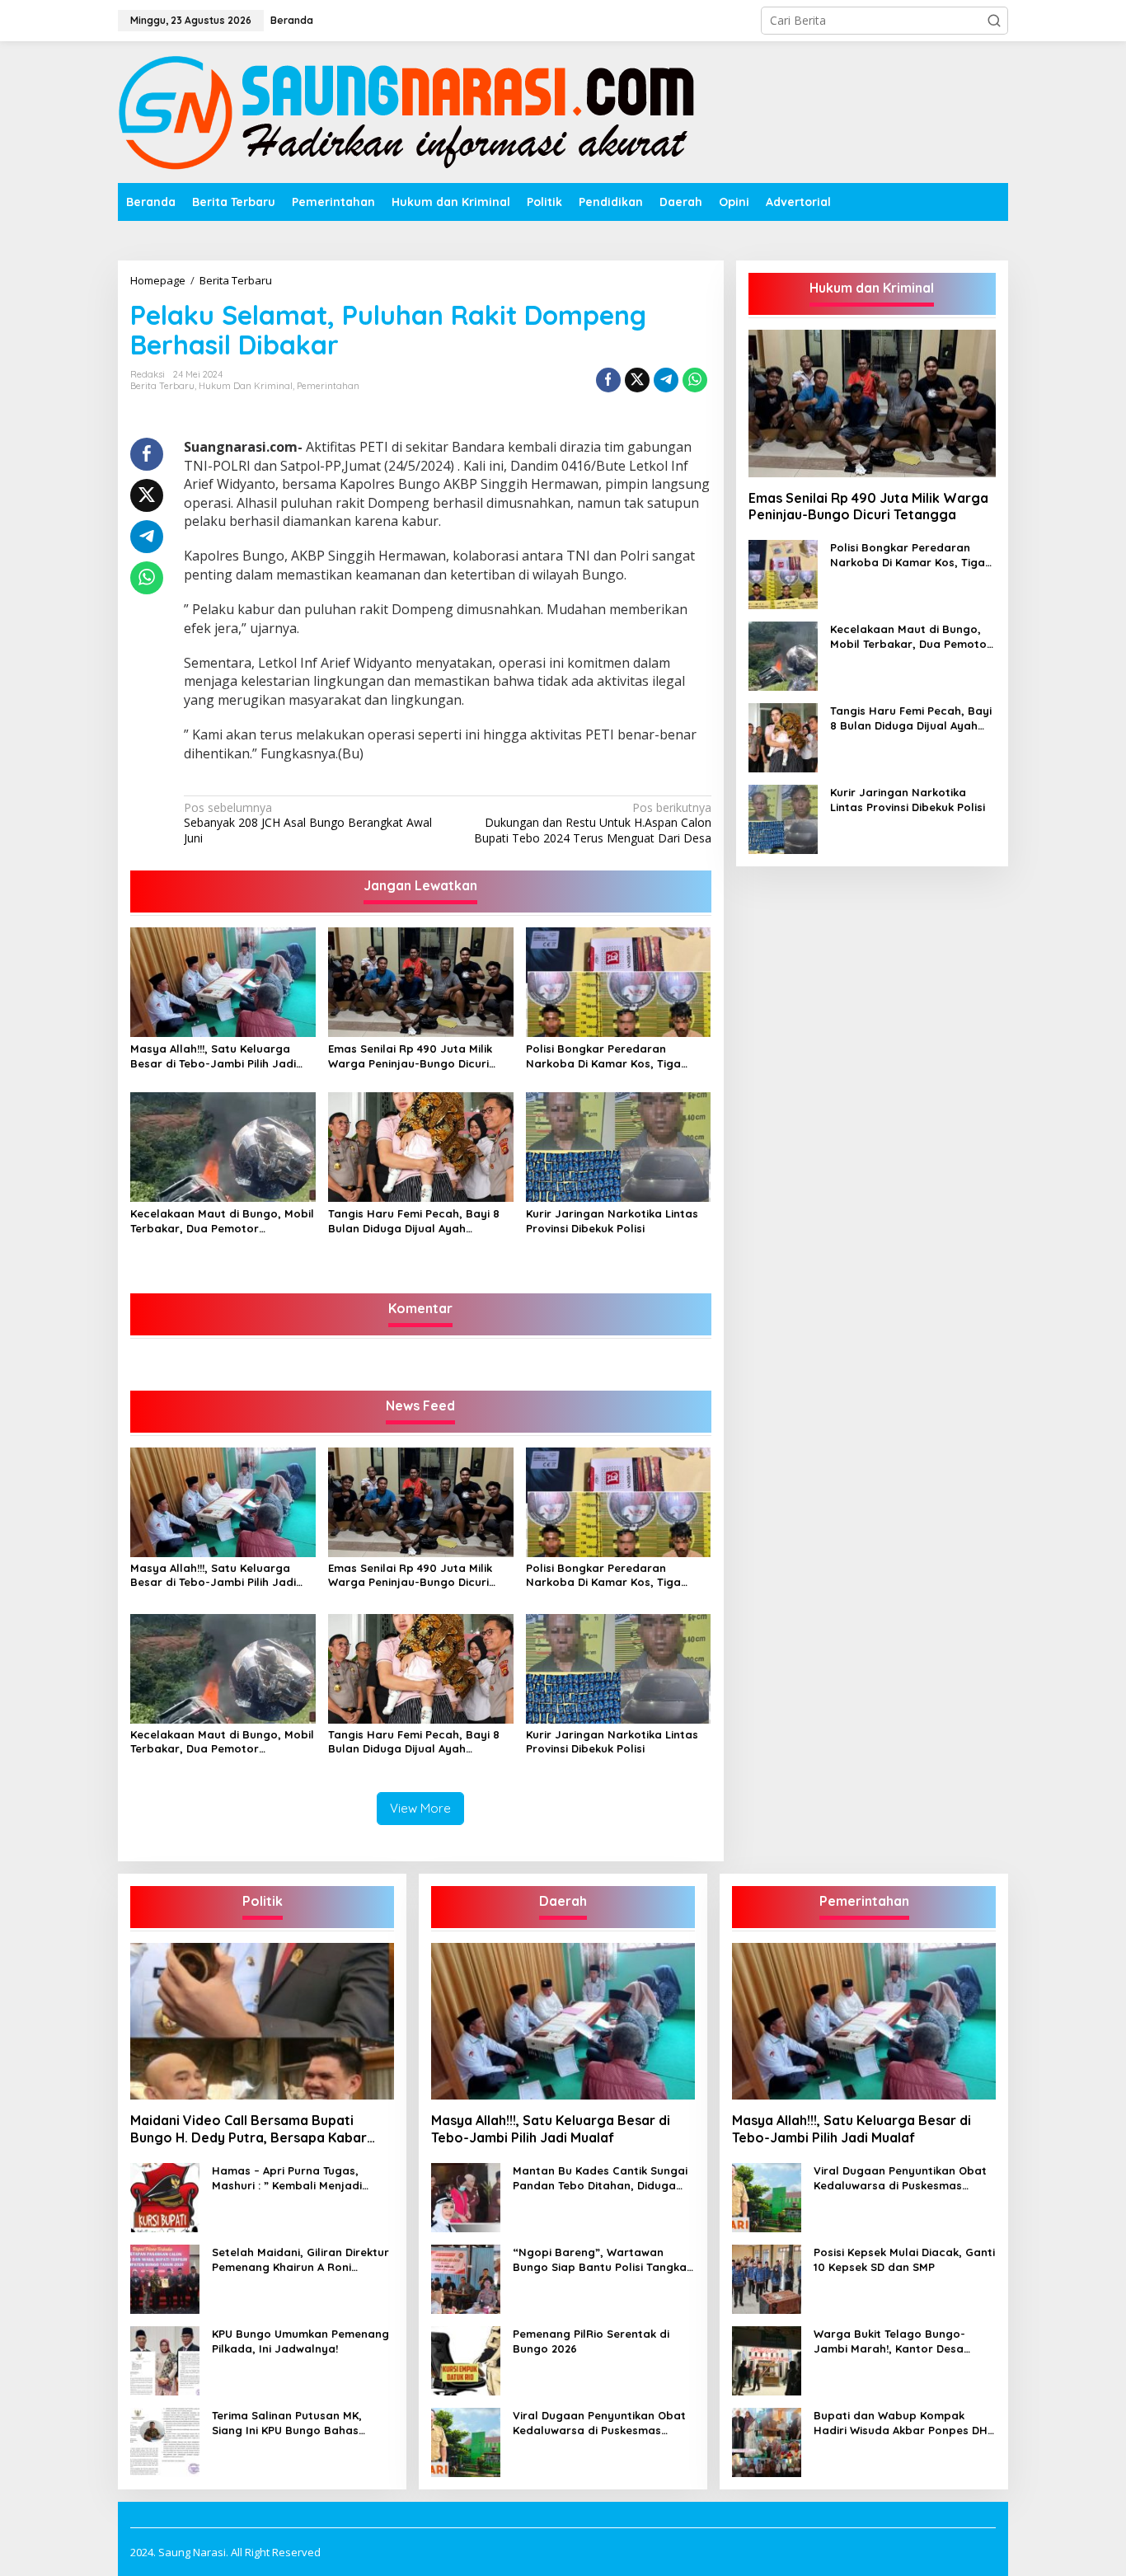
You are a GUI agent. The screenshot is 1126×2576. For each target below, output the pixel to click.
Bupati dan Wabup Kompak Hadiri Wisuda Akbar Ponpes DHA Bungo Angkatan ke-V (904, 2423)
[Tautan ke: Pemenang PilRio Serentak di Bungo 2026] (466, 2359)
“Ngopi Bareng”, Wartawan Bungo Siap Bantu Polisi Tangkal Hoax (601, 2260)
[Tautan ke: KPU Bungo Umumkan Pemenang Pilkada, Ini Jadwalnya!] (165, 2359)
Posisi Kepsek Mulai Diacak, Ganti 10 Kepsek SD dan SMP (904, 2259)
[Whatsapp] (695, 380)
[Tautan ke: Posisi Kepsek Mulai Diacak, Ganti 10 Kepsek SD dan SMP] (767, 2277)
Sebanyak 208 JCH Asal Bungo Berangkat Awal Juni (308, 823)
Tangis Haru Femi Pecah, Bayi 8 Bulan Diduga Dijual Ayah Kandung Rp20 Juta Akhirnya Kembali (414, 1221)
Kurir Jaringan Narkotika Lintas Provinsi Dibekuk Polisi (612, 1221)
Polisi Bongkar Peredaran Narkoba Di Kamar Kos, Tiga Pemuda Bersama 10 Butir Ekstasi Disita (617, 1056)
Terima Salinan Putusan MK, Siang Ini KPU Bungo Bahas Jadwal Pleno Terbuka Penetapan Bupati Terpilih (287, 2423)
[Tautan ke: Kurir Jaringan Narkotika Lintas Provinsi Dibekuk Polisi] (783, 818)
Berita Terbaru (162, 386)
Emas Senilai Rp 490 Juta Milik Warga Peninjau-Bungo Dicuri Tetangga (410, 1056)
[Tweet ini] (637, 380)
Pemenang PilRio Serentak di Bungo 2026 (591, 2341)
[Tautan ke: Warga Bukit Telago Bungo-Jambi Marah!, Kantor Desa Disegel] (767, 2359)
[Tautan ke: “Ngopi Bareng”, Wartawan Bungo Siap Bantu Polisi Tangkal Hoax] (466, 2277)
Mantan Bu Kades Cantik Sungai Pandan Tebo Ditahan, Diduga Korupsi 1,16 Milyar (600, 2178)
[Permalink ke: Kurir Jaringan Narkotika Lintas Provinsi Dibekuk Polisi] (619, 1146)
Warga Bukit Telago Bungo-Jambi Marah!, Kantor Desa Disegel (889, 2341)
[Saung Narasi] (410, 111)
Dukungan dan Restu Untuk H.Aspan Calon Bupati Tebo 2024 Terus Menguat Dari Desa (592, 823)
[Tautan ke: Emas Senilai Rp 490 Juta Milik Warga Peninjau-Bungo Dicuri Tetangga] (872, 403)
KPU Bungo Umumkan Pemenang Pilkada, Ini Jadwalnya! (300, 2341)
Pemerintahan (328, 386)
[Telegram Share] (666, 380)
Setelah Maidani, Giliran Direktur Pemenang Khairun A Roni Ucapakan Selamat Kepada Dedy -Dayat (300, 2260)
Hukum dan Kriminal (246, 386)
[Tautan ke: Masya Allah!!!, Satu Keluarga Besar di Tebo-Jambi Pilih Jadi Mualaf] (563, 2021)
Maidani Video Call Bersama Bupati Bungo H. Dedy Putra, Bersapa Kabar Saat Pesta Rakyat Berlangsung (249, 2129)
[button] (994, 21)
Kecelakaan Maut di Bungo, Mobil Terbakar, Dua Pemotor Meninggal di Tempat (222, 1221)
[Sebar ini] (608, 380)
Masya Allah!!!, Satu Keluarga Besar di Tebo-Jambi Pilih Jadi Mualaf (213, 1056)
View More (420, 1808)
